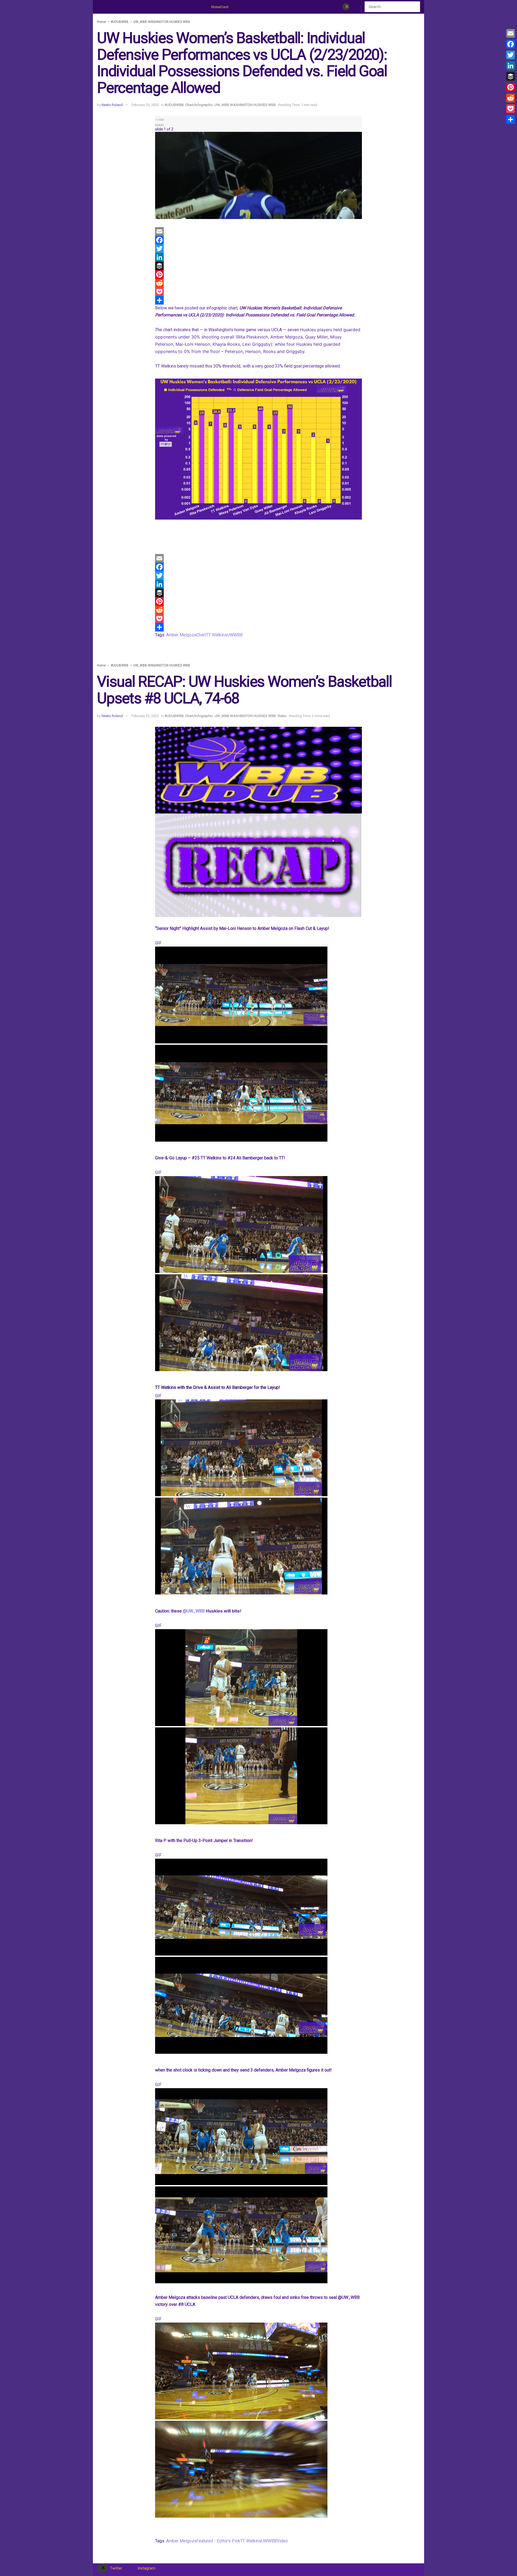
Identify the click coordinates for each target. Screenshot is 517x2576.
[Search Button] (417, 7)
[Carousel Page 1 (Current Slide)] (157, 125)
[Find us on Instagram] (354, 7)
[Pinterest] (258, 274)
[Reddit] (258, 283)
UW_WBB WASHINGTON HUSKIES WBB (162, 22)
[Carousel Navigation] (258, 118)
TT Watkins (216, 635)
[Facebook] (258, 240)
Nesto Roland (112, 105)
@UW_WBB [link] (194, 1611)
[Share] (258, 300)
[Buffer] (258, 266)
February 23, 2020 (145, 716)
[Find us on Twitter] (346, 7)
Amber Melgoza (181, 635)
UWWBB (235, 635)
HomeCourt (220, 7)
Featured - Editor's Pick (218, 2541)
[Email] (258, 231)
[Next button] (162, 120)
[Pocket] (258, 292)
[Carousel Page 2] (162, 125)
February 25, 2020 (145, 105)
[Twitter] (258, 249)
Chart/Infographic (199, 105)
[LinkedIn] (258, 257)
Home (101, 22)
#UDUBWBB (120, 22)
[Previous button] (157, 120)
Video (282, 716)
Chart (201, 635)
